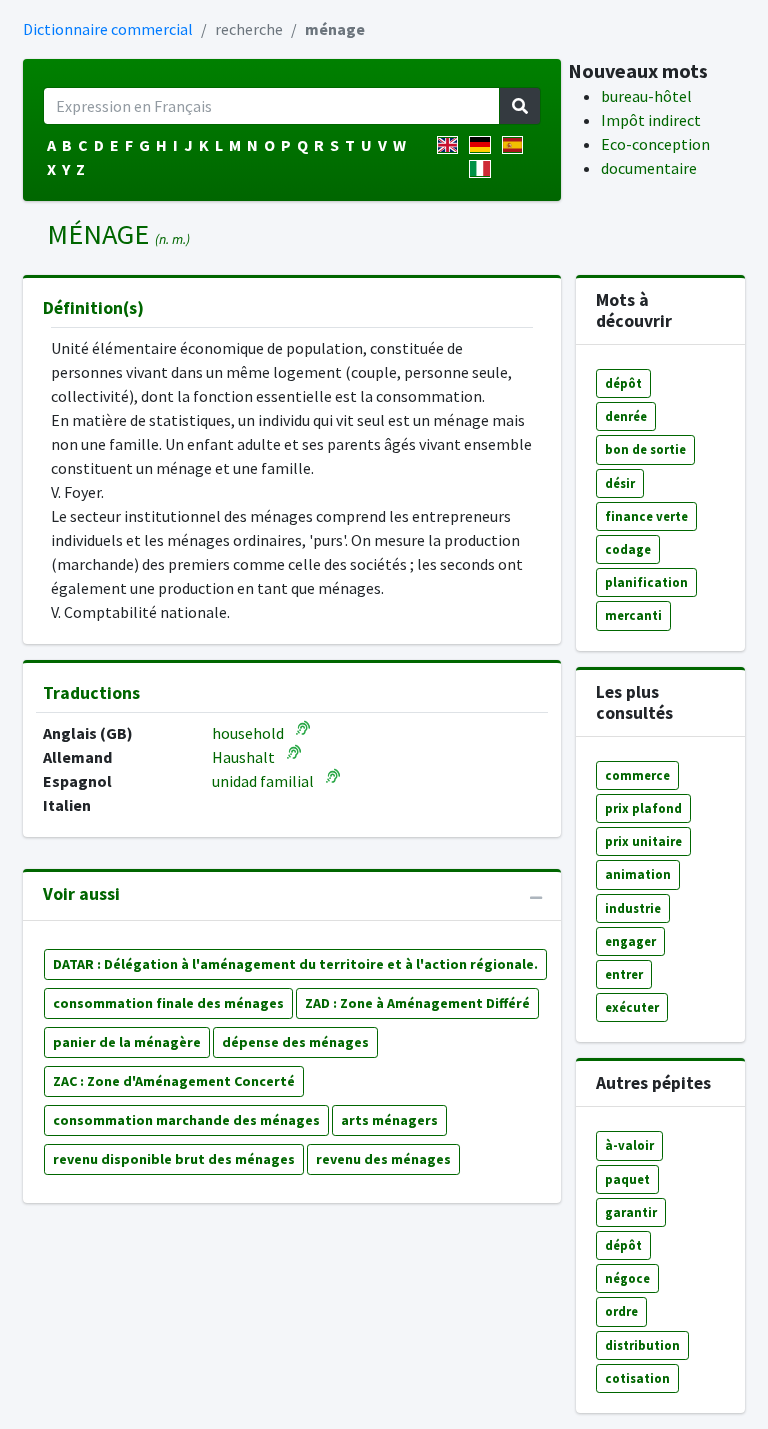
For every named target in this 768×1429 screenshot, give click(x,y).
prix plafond (643, 808)
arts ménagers (389, 1120)
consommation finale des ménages (168, 1003)
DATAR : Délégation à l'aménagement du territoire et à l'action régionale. (295, 964)
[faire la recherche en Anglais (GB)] (451, 145)
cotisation (637, 1378)
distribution (642, 1345)
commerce (637, 775)
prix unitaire (643, 841)
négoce (627, 1278)
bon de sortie (645, 449)
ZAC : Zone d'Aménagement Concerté (174, 1081)
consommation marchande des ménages (186, 1120)
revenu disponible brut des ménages (174, 1159)
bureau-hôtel (646, 96)
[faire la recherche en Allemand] (483, 145)
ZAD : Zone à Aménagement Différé (417, 1003)
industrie (633, 908)
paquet (627, 1179)
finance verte (646, 516)
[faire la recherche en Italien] (483, 169)
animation (638, 874)
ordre (621, 1311)
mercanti (633, 615)
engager (630, 941)
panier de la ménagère (127, 1042)
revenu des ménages (383, 1159)
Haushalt (243, 757)
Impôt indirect (651, 120)
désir (620, 483)
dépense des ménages (295, 1042)
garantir (631, 1212)
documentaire (649, 168)
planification (646, 582)
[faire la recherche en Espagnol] (516, 145)
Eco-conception (655, 144)
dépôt (623, 383)
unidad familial (263, 781)
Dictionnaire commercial (108, 29)
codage (628, 549)
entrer (624, 974)
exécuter (632, 1007)
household (248, 733)
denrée (626, 416)
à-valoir (629, 1145)
